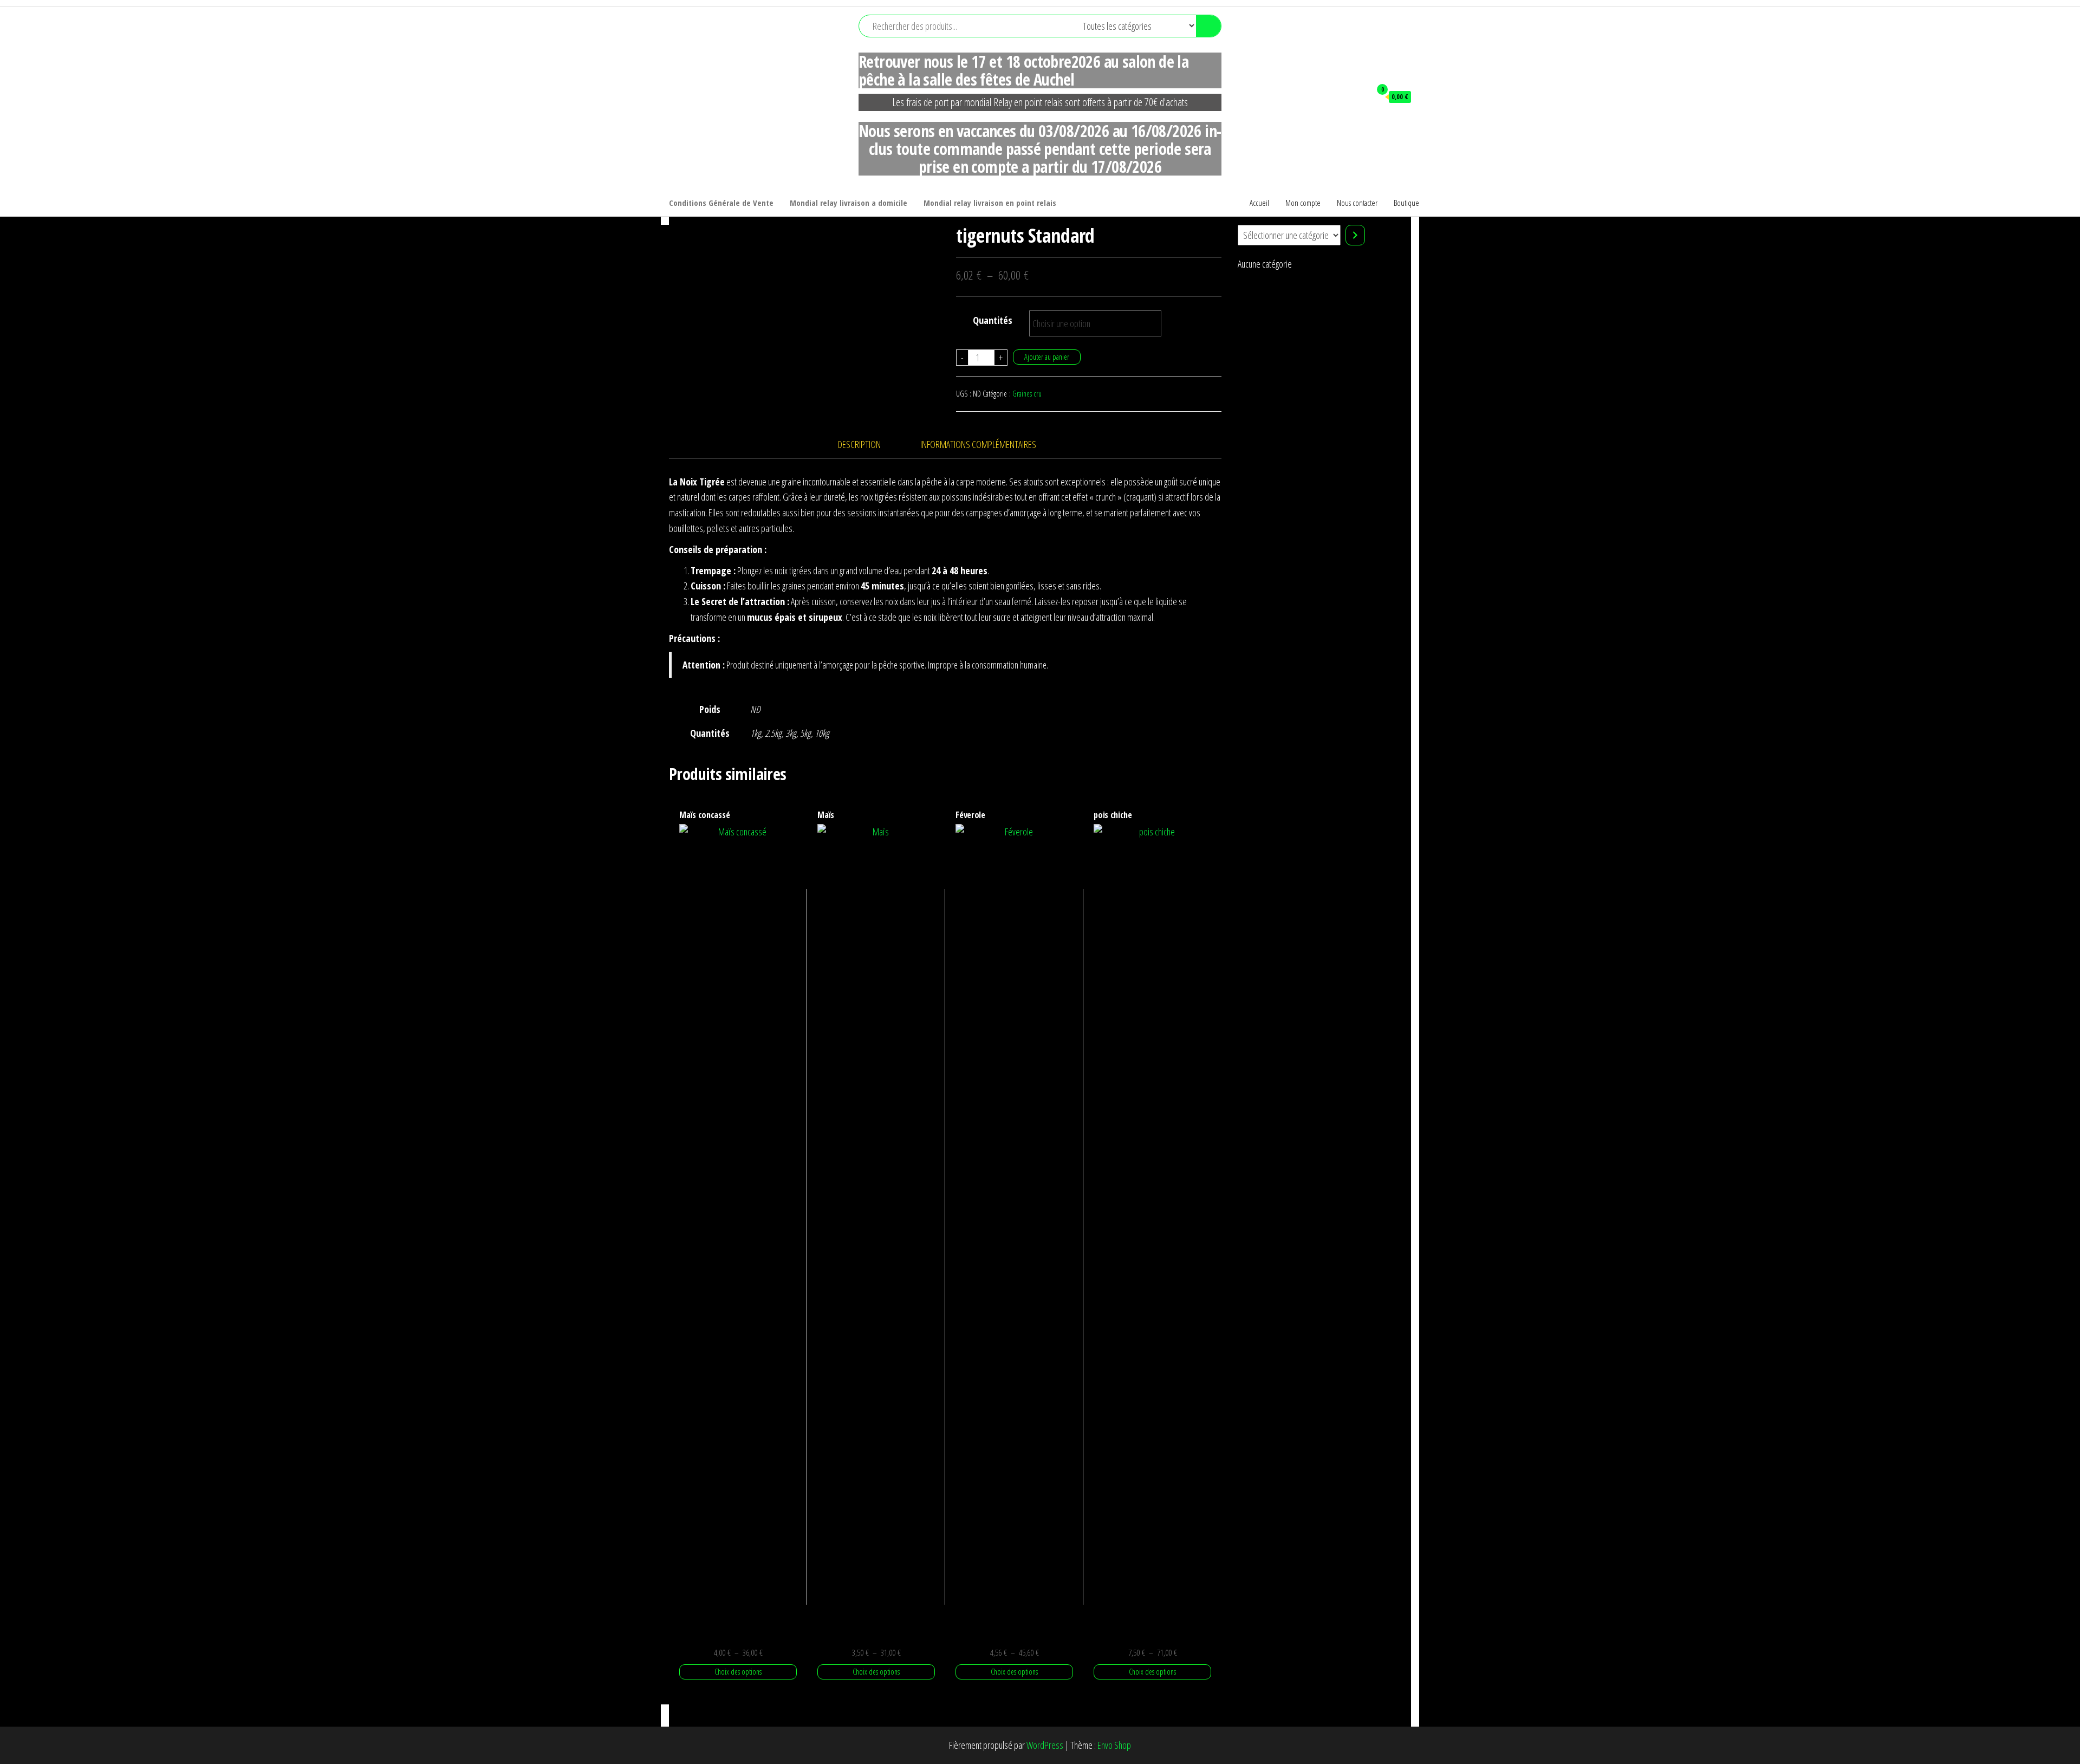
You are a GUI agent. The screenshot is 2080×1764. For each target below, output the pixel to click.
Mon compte (1303, 203)
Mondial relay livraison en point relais (990, 203)
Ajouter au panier (1047, 357)
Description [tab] (859, 444)
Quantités (993, 320)
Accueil (1259, 203)
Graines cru (1027, 394)
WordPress (1045, 1745)
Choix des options (738, 1672)
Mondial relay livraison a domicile (849, 203)
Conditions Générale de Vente (721, 203)
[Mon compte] (1357, 96)
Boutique (1406, 203)
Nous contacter (1357, 203)
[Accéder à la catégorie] (1355, 235)
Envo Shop (1114, 1745)
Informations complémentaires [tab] (978, 444)
